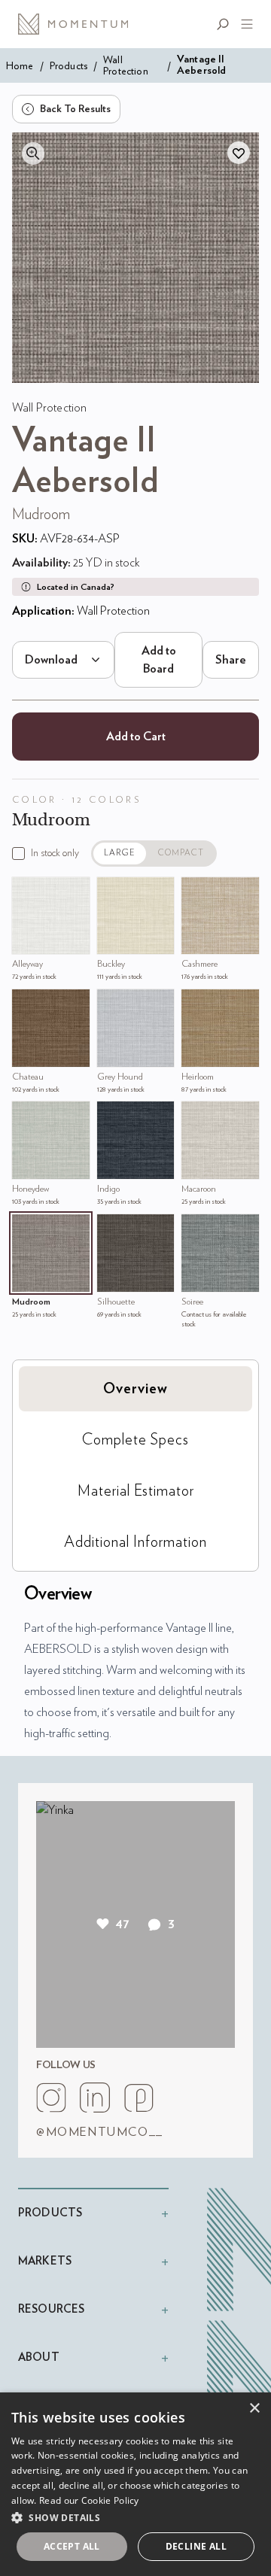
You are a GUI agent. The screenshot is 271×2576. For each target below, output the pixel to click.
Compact (181, 853)
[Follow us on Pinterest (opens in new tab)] (139, 2098)
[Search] (226, 24)
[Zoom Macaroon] (196, 1116)
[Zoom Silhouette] (112, 1229)
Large (120, 853)
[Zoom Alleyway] (27, 892)
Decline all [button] (196, 2546)
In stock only (55, 853)
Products (69, 66)
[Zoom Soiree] (196, 1229)
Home (20, 66)
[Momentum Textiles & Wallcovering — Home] (78, 24)
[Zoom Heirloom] (196, 1004)
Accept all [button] (72, 2546)
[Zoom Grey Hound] (112, 1004)
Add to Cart (136, 737)
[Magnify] (33, 153)
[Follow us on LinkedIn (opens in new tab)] (95, 2098)
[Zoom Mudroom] (27, 1229)
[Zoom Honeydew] (27, 1116)
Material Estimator (136, 1491)
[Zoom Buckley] (112, 892)
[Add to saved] (239, 153)
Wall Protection (126, 65)
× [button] (254, 2409)
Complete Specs (135, 1440)
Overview (135, 1389)
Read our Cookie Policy (89, 2500)
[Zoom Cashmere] (196, 892)
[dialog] (135, 2484)
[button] (135, 2517)
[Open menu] (244, 24)
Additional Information (135, 1542)
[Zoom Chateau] (27, 1004)
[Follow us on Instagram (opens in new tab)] (51, 2098)
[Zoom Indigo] (112, 1116)
